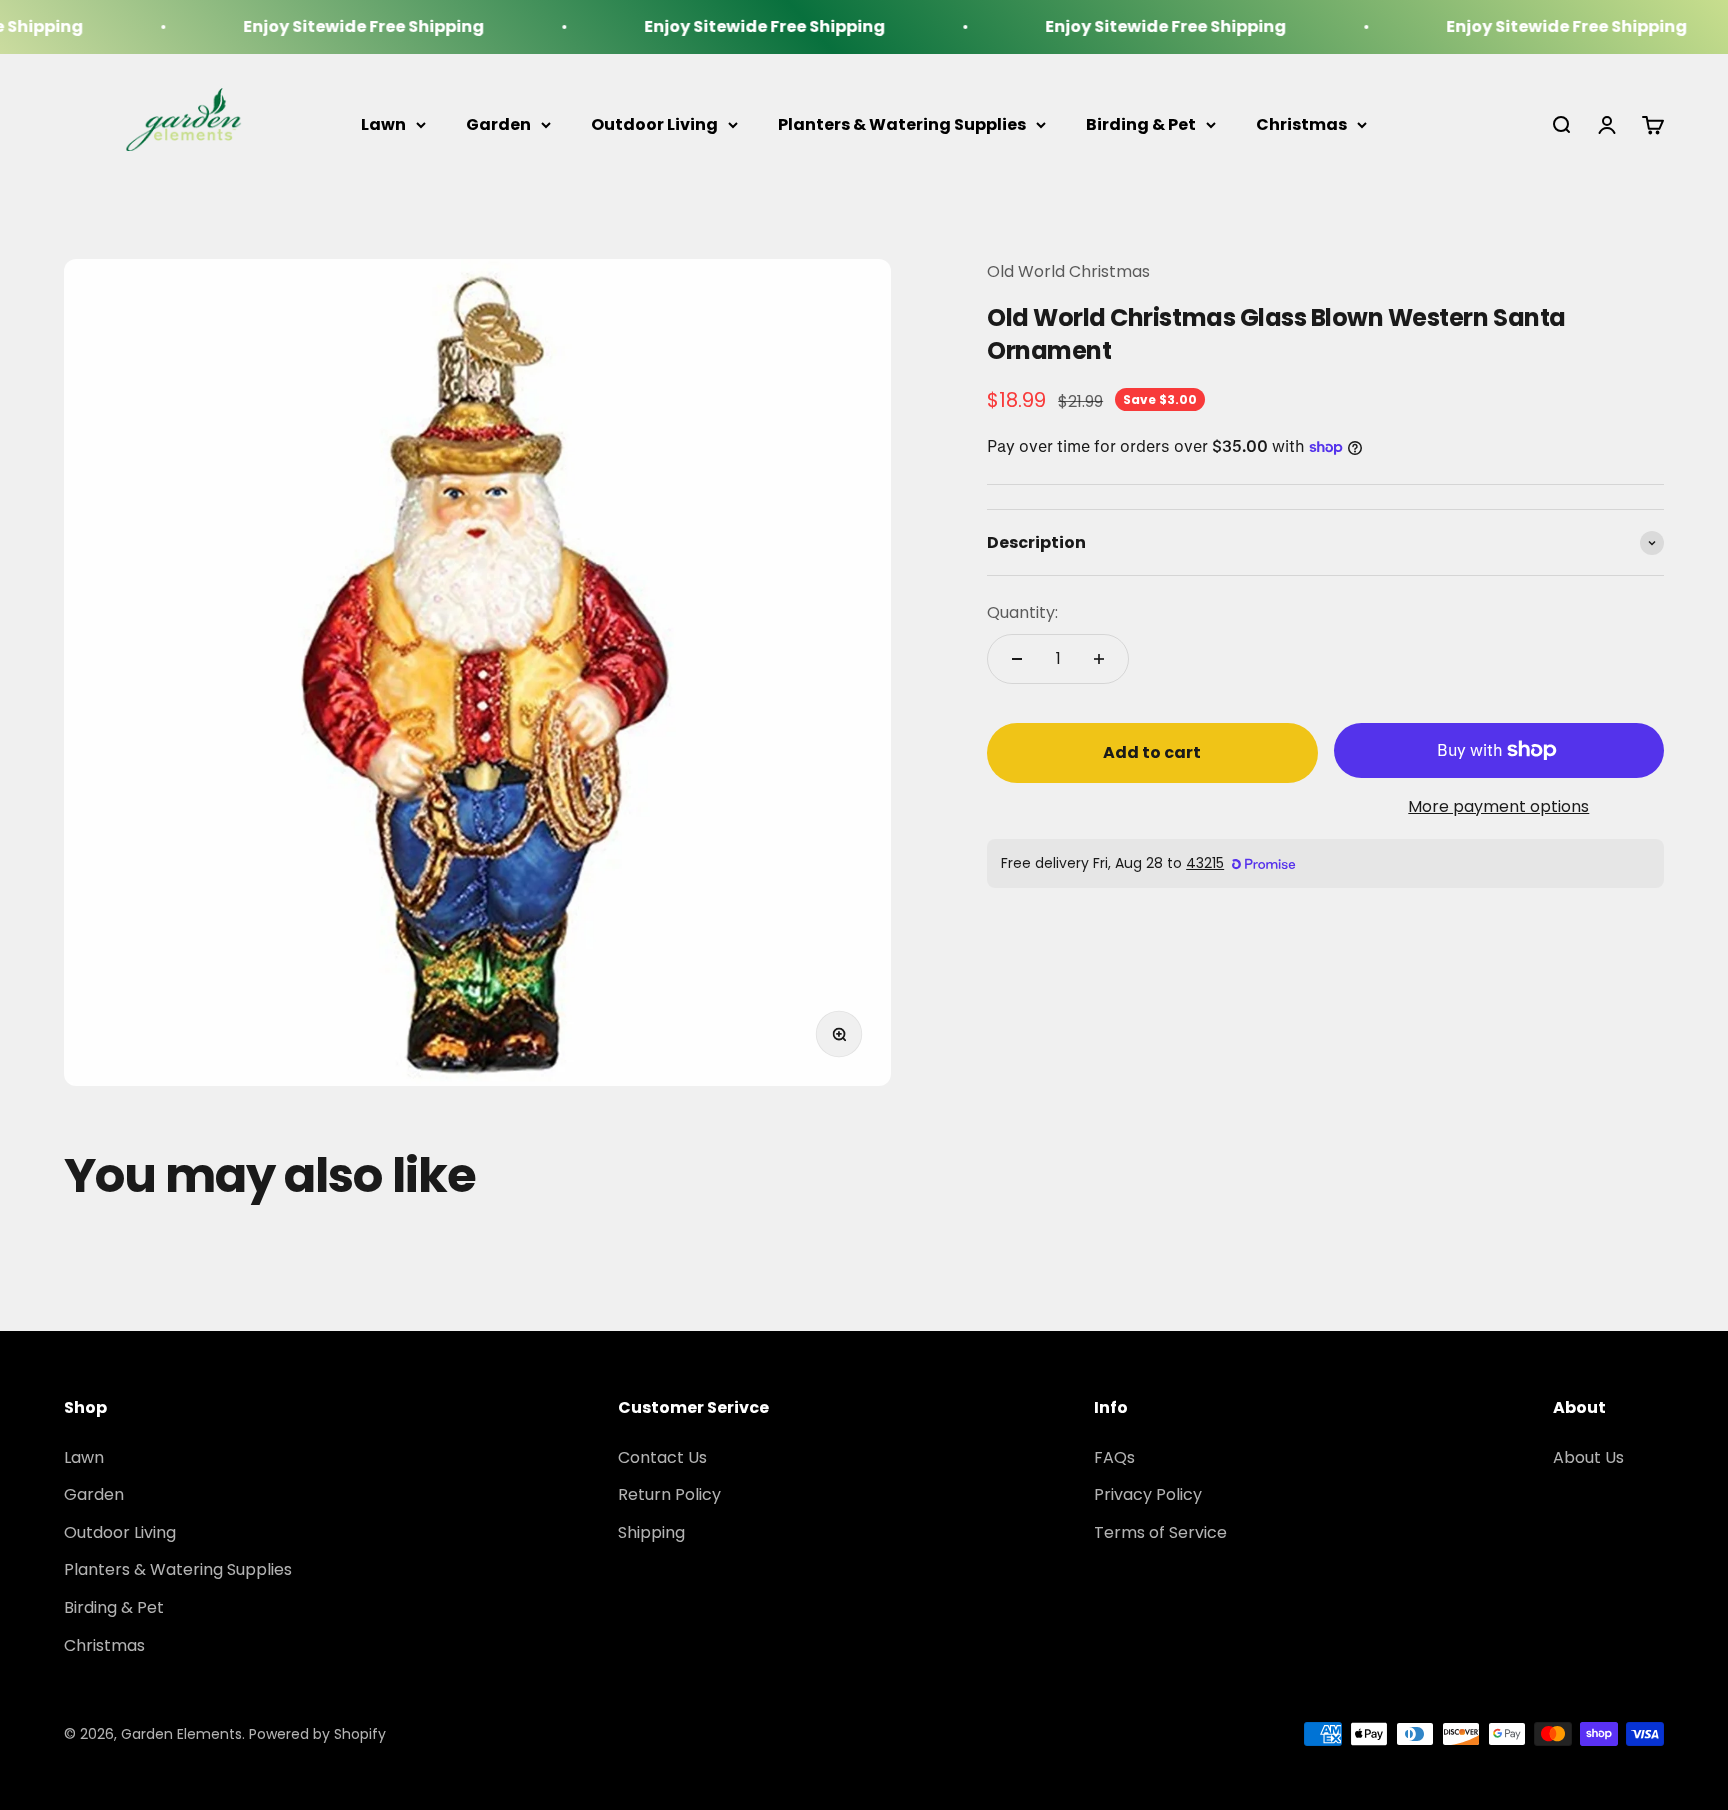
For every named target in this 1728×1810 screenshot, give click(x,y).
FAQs (1114, 1457)
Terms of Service (1160, 1532)
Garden (498, 124)
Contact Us (662, 1457)
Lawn (383, 124)
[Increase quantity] (1099, 659)
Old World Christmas (1068, 271)
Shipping (651, 1532)
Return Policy (669, 1494)
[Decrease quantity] (1017, 659)
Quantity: (1022, 612)
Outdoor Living (654, 124)
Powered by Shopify (317, 1734)
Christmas (1301, 124)
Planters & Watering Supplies (902, 124)
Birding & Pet (1141, 124)
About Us (1588, 1457)
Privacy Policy (1148, 1494)
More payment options (1498, 806)
